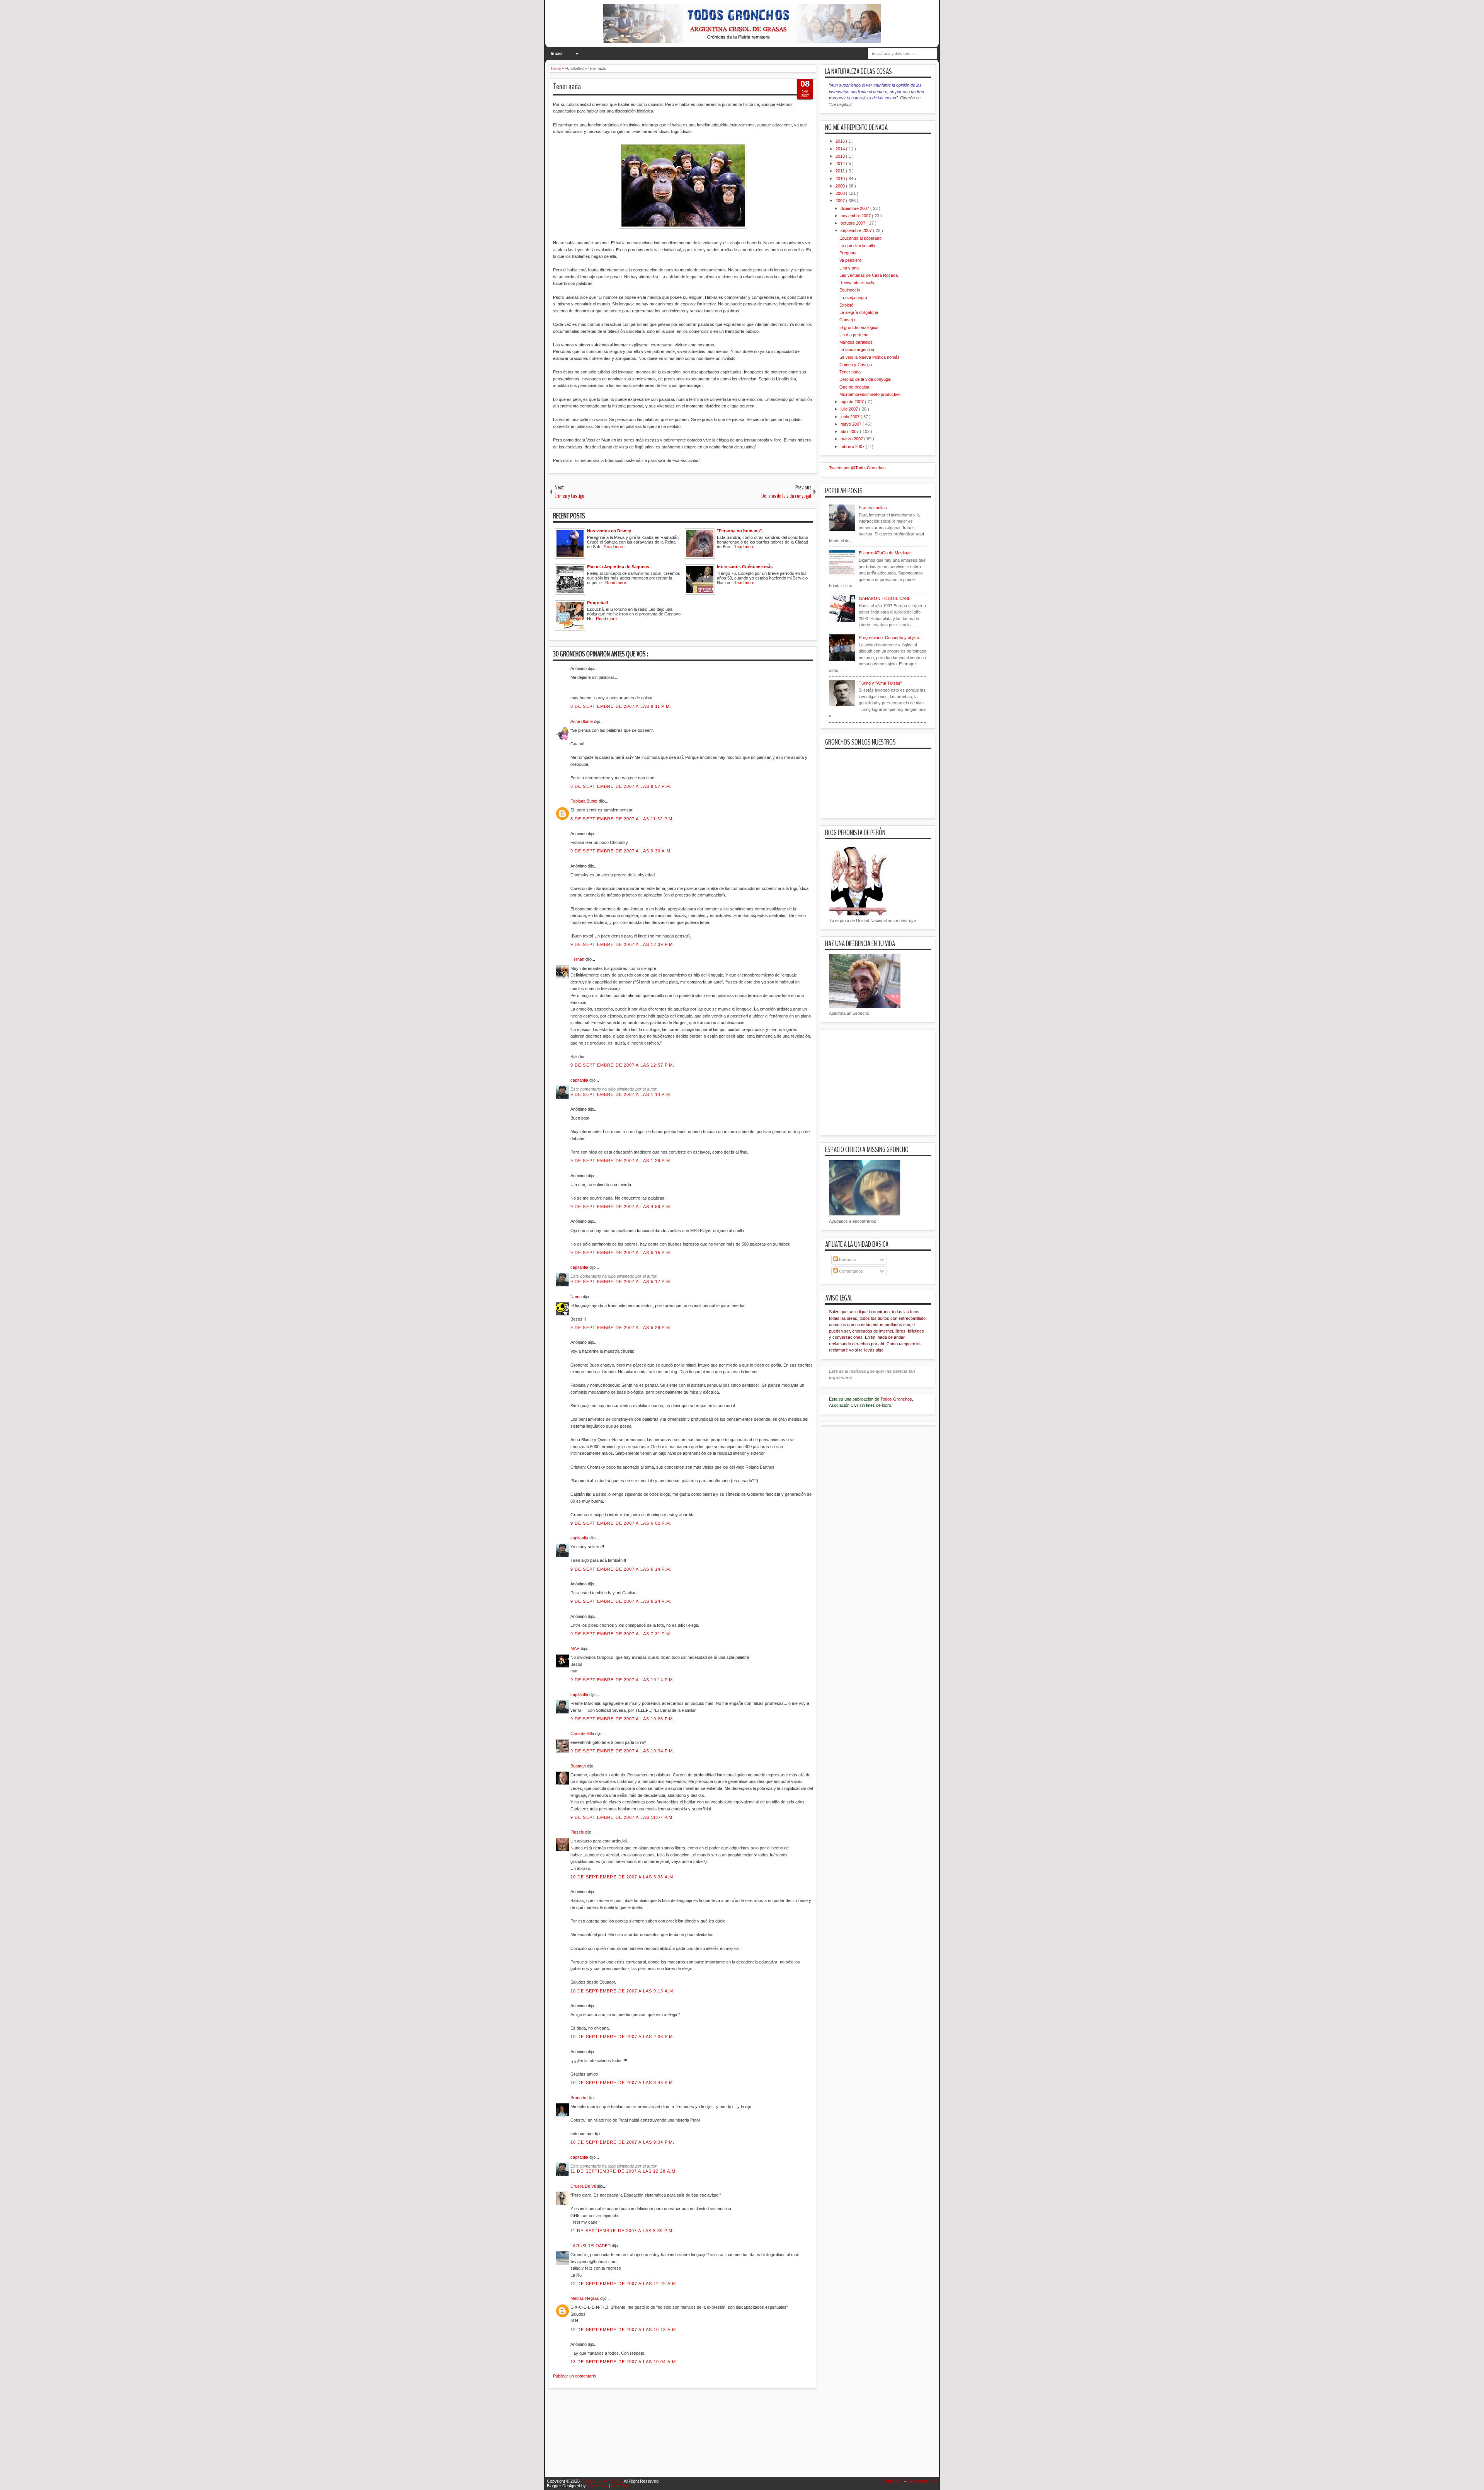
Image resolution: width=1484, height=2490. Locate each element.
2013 (841, 156)
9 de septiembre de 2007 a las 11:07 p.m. (622, 1817)
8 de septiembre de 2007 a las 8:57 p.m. (621, 786)
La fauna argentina (857, 349)
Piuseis (578, 1832)
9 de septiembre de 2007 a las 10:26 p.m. (622, 1719)
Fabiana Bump (585, 801)
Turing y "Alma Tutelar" (880, 683)
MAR (576, 1648)
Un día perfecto (854, 335)
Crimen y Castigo (856, 365)
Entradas (847, 1259)
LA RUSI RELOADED (591, 2246)
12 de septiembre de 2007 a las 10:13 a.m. (624, 2330)
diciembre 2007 (855, 208)
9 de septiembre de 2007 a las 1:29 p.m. (621, 1161)
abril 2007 (850, 431)
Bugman (579, 1766)
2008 (841, 193)
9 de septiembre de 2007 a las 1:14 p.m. (621, 1094)
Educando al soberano (860, 238)
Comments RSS (922, 2481)
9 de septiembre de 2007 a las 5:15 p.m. (621, 1253)
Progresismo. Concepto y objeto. (889, 637)
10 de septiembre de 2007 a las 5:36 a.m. (623, 1877)
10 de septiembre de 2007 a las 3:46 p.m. (622, 2083)
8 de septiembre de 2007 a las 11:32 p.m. (622, 819)
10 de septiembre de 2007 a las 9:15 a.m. (623, 1991)
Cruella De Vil (584, 2186)
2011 (841, 171)
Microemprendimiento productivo (870, 394)
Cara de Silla (583, 1733)
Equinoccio (850, 290)
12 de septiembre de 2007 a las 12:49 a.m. (624, 2284)
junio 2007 (851, 417)
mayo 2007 (852, 424)
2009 (841, 186)
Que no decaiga (854, 387)
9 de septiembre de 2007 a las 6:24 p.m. (621, 1601)
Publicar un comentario (574, 2376)
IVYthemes (598, 2486)
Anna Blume (582, 721)
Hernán (578, 959)
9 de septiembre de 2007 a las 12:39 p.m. (622, 944)
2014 (841, 149)
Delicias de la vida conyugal (865, 379)
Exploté (846, 305)
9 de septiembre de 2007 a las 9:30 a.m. (621, 851)
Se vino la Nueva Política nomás (870, 357)
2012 (841, 164)
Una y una (849, 268)
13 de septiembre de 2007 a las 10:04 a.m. (624, 2362)
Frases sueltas (873, 508)
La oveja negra (853, 298)
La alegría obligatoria (859, 312)
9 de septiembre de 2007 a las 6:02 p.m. (621, 1523)
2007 (841, 201)
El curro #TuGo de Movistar (885, 553)
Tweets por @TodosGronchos (857, 468)
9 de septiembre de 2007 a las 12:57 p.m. (622, 1065)
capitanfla (580, 1080)
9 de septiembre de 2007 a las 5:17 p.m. (621, 1282)
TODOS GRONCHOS (602, 2481)
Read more (614, 547)
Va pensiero (850, 260)
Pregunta (848, 253)
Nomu (577, 1297)
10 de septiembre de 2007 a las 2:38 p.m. (622, 2037)
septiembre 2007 (857, 230)
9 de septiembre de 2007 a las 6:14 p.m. (621, 1569)
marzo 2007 (852, 439)
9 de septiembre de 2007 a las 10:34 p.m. (622, 1751)
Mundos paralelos (856, 342)
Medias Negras (585, 2298)
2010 (841, 179)
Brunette (579, 2098)
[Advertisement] (689, 2437)
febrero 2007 (853, 447)
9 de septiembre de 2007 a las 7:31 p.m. (621, 1634)
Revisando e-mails (857, 283)
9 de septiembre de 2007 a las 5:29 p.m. (621, 1328)
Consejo (847, 320)
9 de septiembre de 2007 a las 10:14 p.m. (622, 1680)
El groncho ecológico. (859, 327)
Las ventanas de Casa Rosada (869, 275)
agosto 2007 (853, 402)
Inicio (556, 53)
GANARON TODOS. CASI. (884, 598)
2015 (841, 141)
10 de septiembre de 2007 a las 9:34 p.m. (622, 2142)
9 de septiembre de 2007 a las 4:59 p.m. (621, 1207)
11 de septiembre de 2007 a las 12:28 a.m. (624, 2171)
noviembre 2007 (856, 216)
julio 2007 (850, 409)
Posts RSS (893, 2481)
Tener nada (567, 87)
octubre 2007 (853, 223)
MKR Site (620, 2486)
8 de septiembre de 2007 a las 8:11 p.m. (621, 706)
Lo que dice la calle (857, 245)
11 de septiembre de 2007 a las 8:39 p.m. (622, 2231)
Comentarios (850, 1271)
